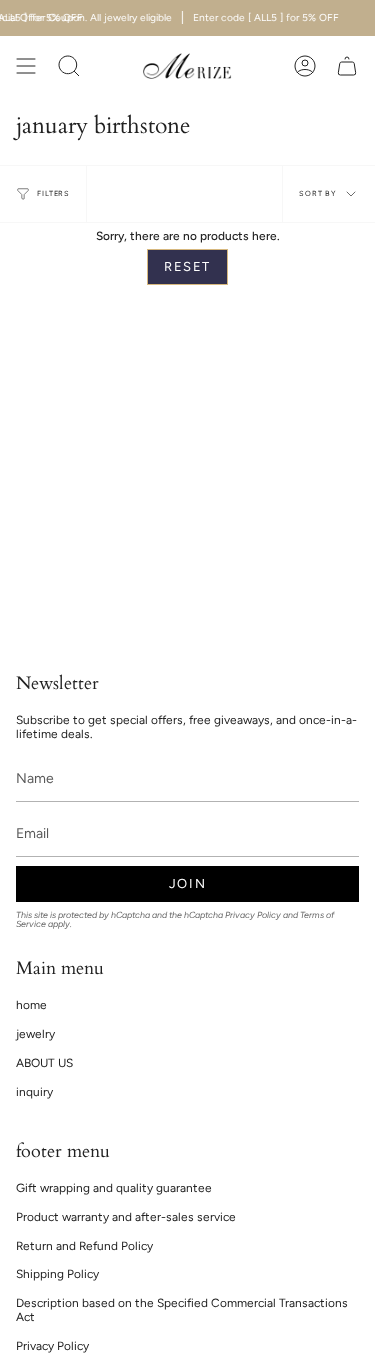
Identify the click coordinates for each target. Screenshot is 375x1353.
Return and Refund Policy (84, 1246)
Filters (53, 193)
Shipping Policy (57, 1274)
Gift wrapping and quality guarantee (114, 1188)
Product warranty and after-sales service (126, 1217)
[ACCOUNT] (305, 66)
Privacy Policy (253, 915)
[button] (69, 66)
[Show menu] (26, 66)
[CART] (347, 66)
